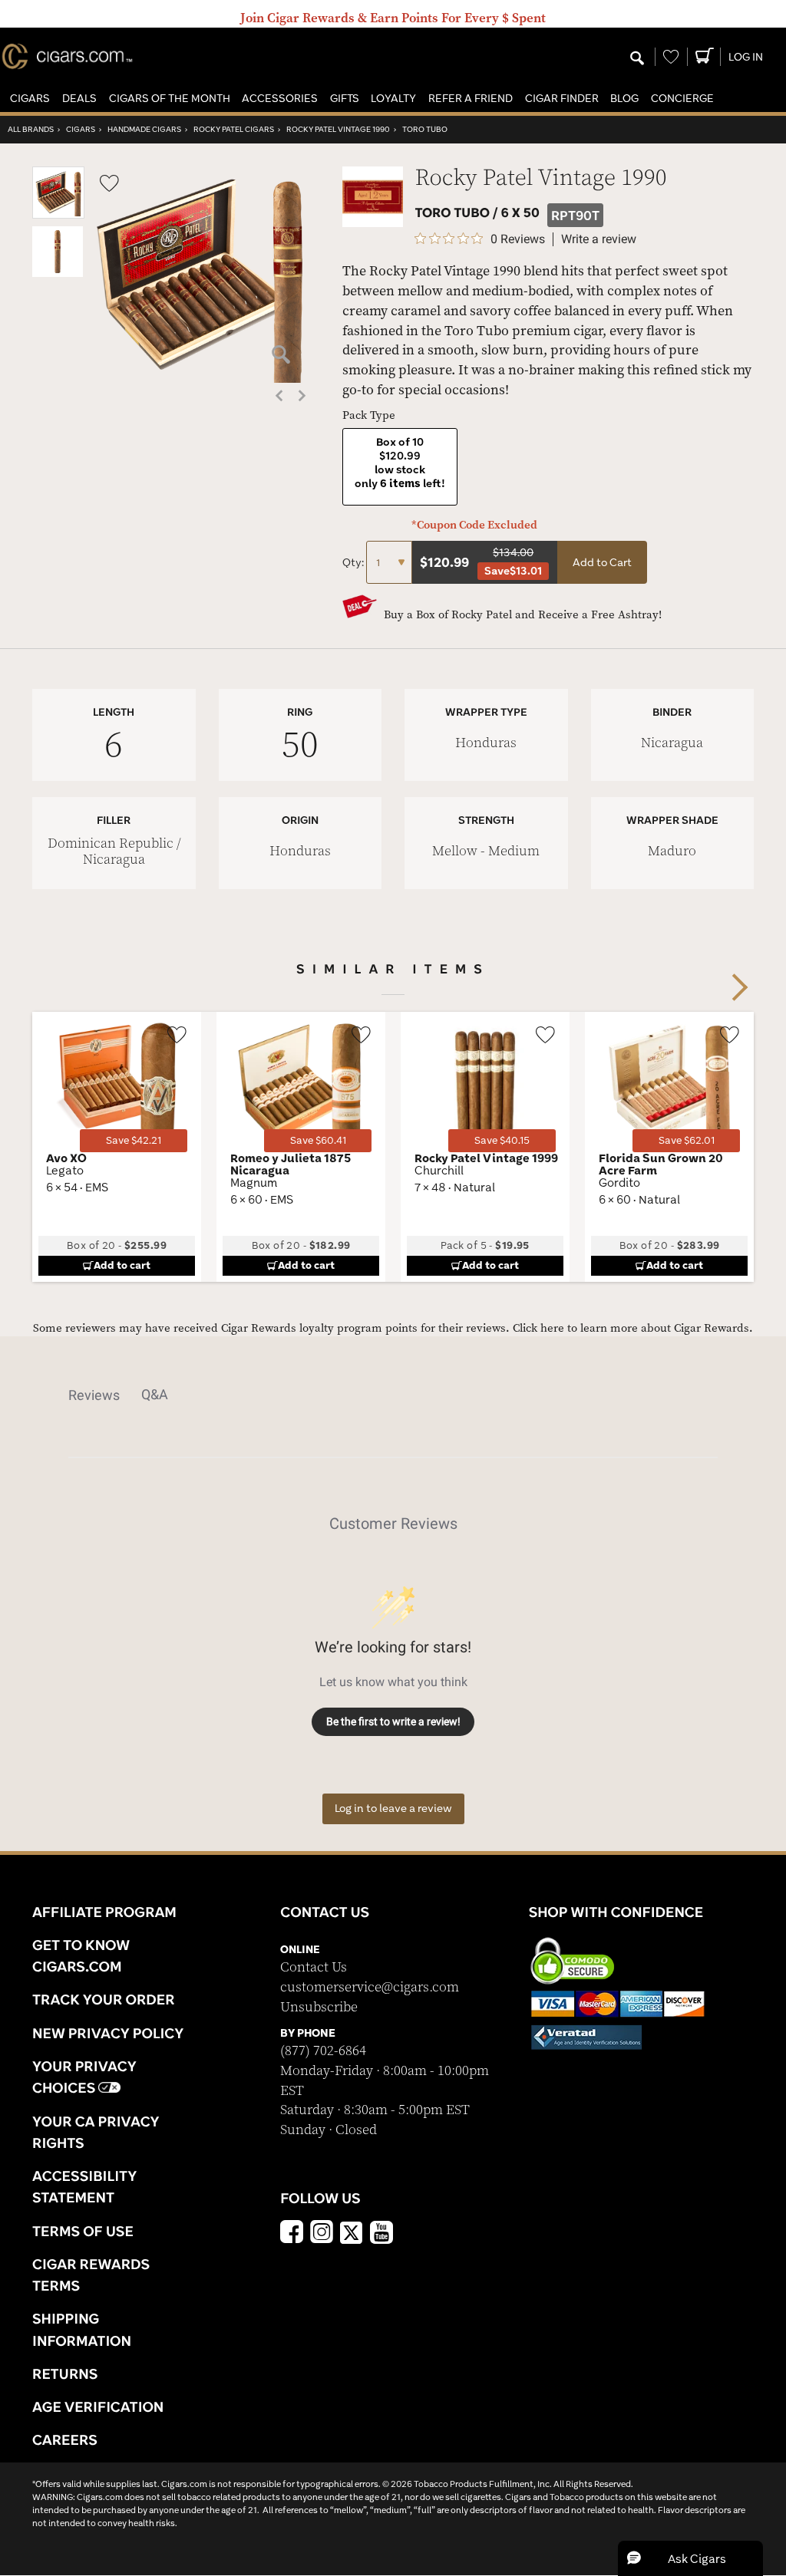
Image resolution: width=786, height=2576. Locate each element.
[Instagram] (322, 2234)
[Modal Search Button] (637, 59)
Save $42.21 (134, 1140)
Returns (65, 2373)
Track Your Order (104, 1999)
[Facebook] (292, 2234)
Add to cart (122, 1265)
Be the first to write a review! (393, 1721)
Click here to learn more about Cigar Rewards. (633, 1328)
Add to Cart (602, 562)
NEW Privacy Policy (108, 2033)
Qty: (354, 562)
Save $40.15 (502, 1140)
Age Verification (98, 2406)
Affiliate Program (104, 1912)
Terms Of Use (83, 2231)
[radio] (400, 467)
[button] (30, 99)
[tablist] (393, 1395)
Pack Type (369, 415)
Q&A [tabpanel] (155, 1394)
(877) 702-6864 (323, 2051)
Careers (65, 2439)
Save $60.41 (318, 1140)
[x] (352, 2232)
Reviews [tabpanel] (94, 1395)
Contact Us (314, 1967)
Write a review (599, 239)
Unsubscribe (319, 2007)
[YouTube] (381, 2234)
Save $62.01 (687, 1140)
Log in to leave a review (393, 1808)
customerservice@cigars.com (370, 1987)
